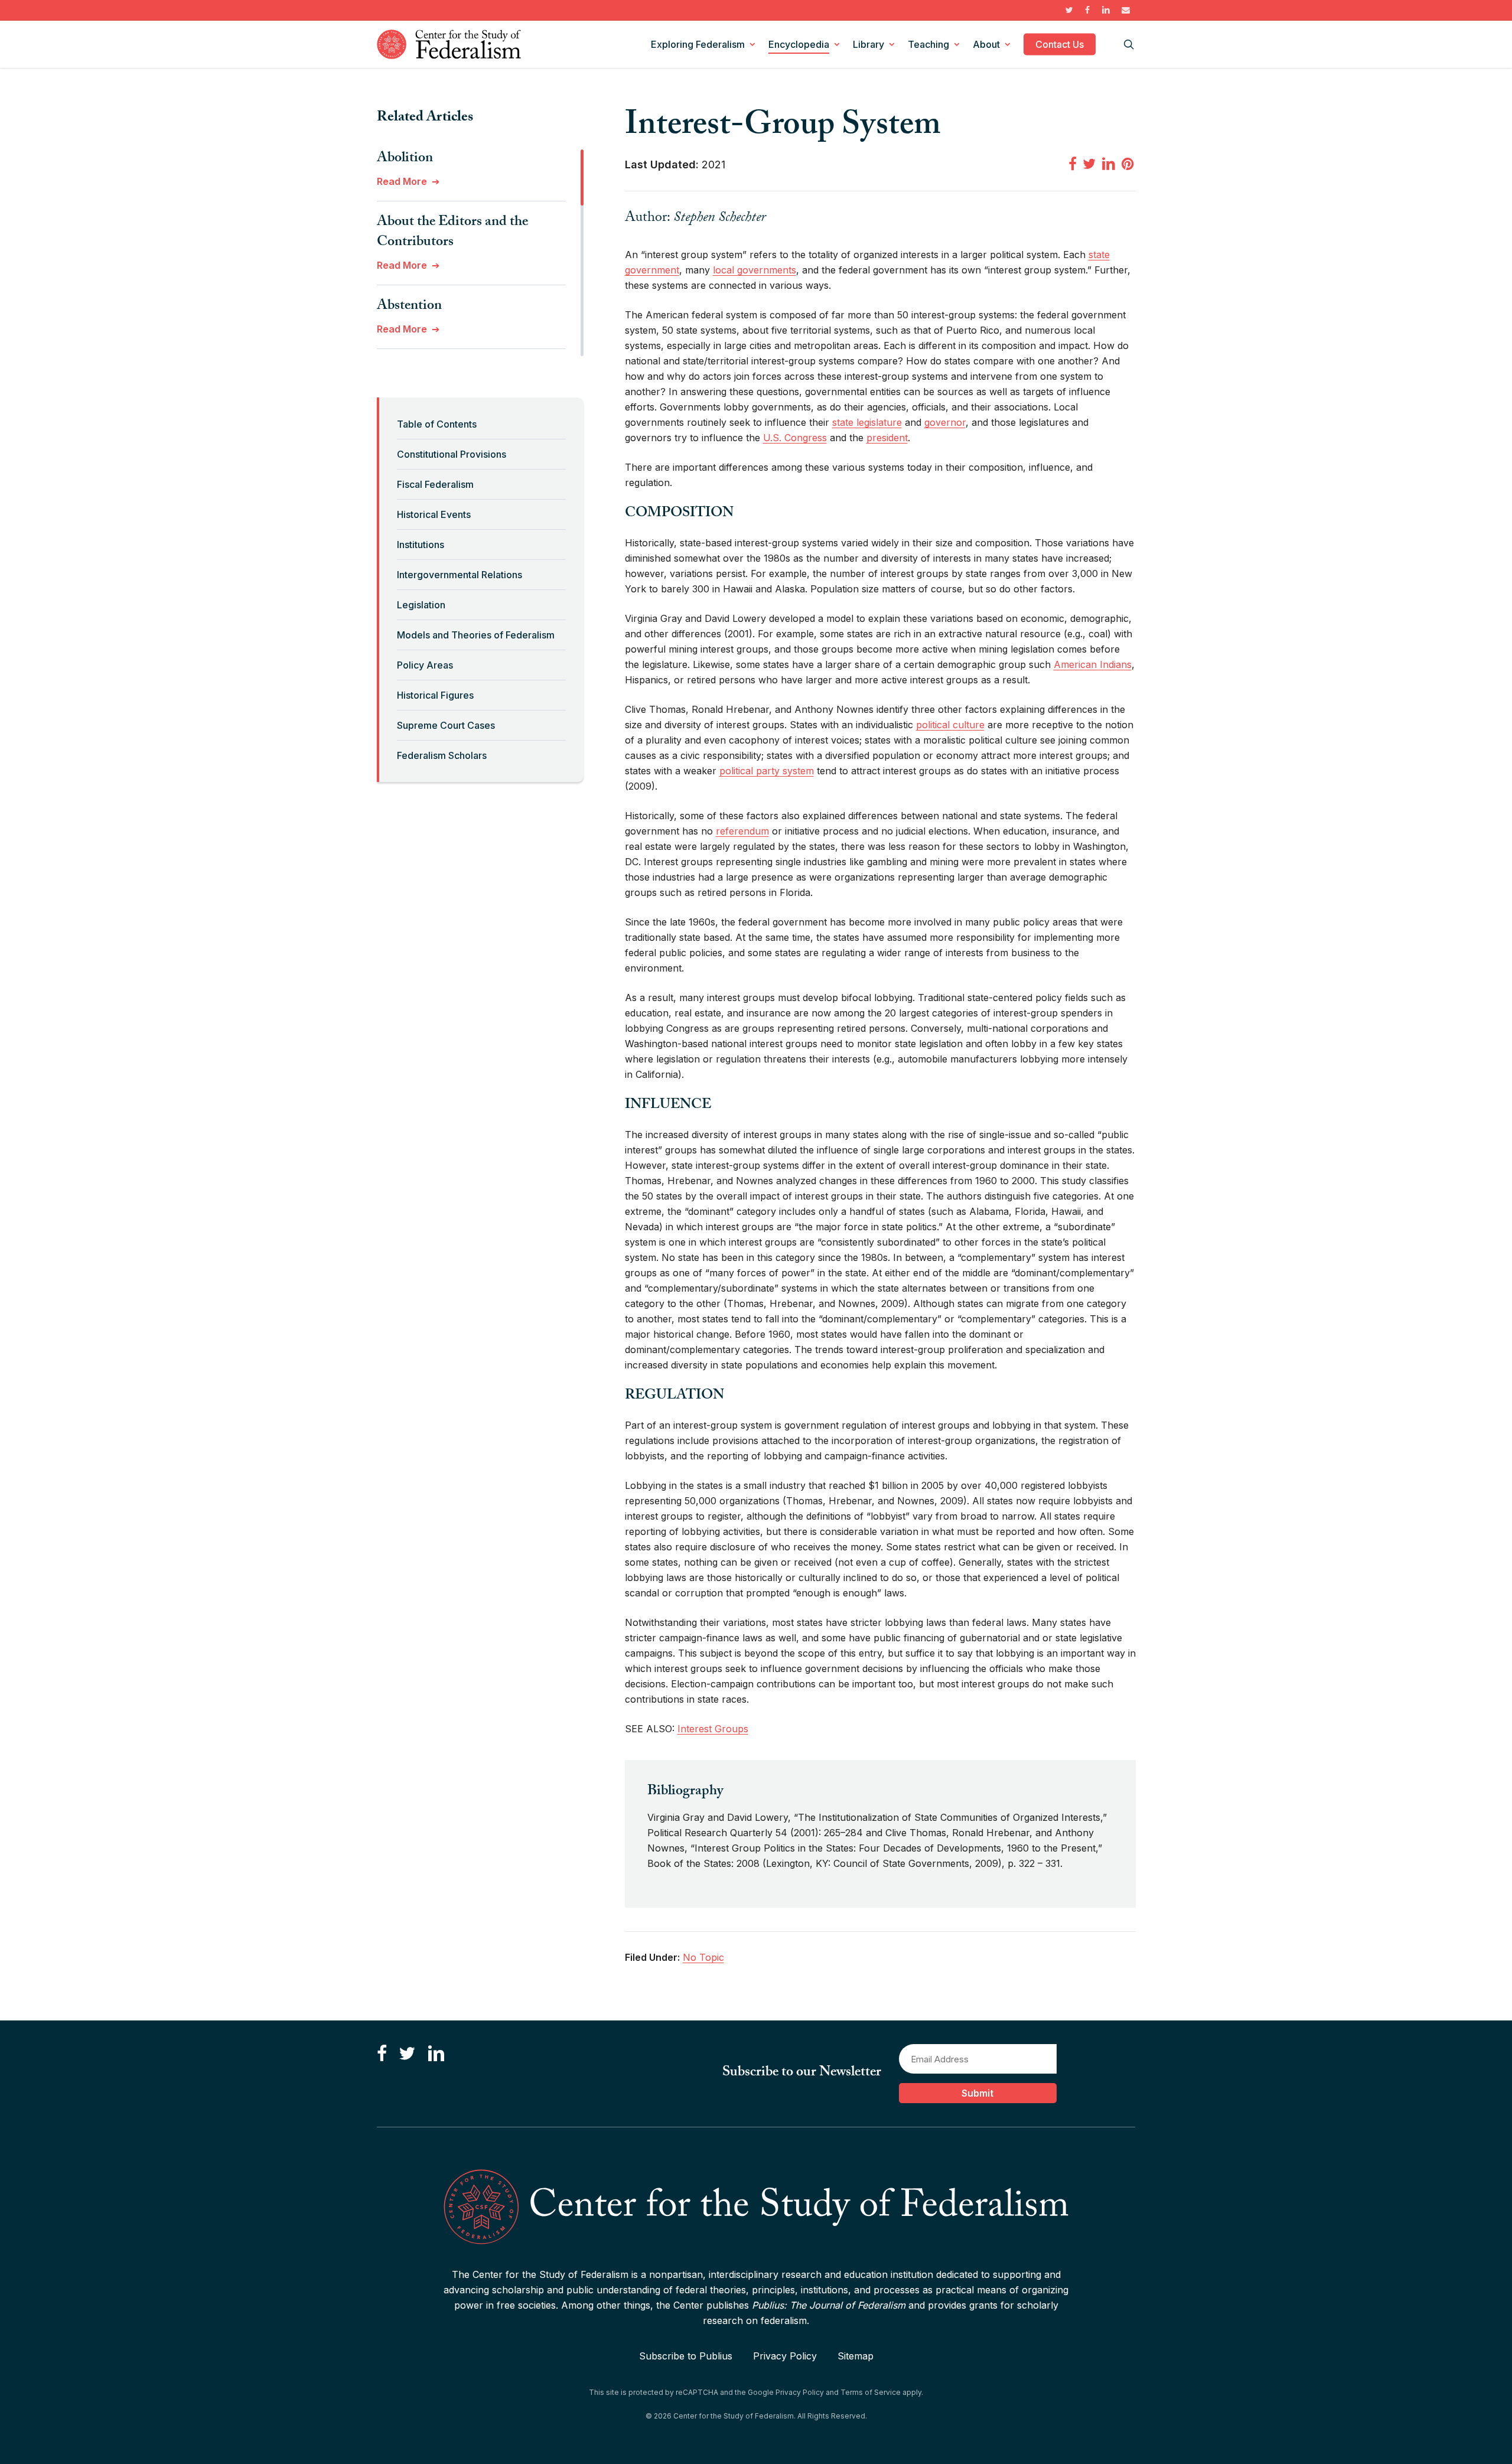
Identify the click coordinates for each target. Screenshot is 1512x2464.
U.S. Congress (795, 438)
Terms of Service (871, 2392)
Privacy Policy (785, 2356)
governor (945, 422)
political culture (950, 725)
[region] (480, 253)
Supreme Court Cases (446, 725)
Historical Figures (435, 695)
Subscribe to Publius (686, 2356)
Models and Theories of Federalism (476, 635)
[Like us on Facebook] (382, 2054)
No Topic (703, 1957)
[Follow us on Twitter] (407, 2054)
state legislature (867, 422)
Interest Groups (713, 1729)
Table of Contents (437, 424)
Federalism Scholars (442, 755)
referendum (742, 831)
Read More (402, 181)
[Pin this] (1129, 164)
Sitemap (856, 2356)
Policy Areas (425, 665)
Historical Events (434, 514)
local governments (755, 270)
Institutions (421, 545)
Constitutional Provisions (452, 454)
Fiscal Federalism (435, 484)
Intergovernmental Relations (460, 575)
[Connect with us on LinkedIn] (436, 2054)
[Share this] (1073, 164)
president (887, 438)
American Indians (1093, 664)
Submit (977, 2093)
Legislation (421, 605)
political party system (767, 771)
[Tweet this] (1089, 164)
